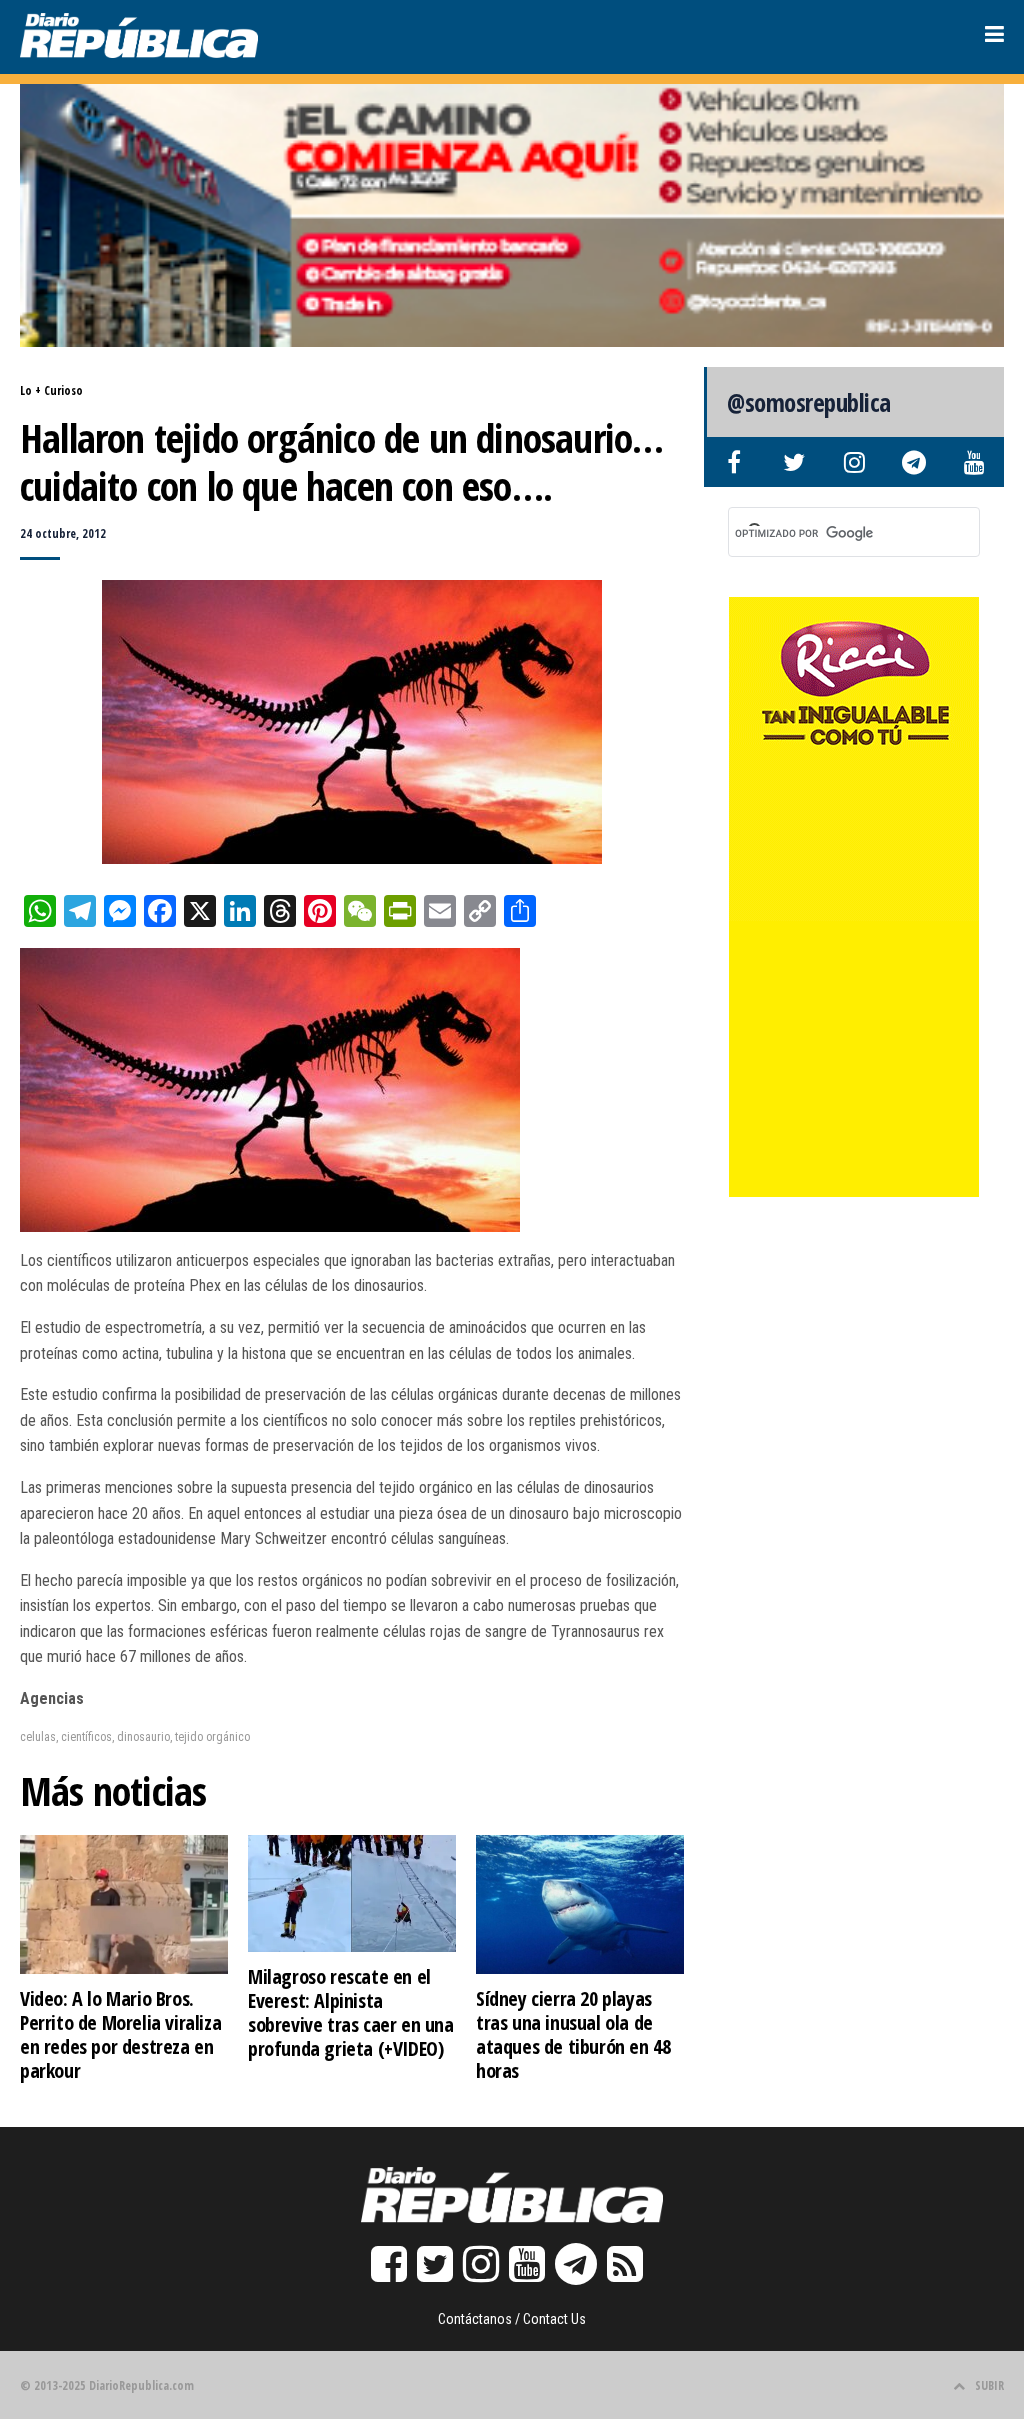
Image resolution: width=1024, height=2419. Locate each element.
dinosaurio (143, 1737)
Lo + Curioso (51, 390)
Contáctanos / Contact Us (512, 2319)
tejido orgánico (212, 1737)
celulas (38, 1737)
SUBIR (989, 2385)
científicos (86, 1737)
